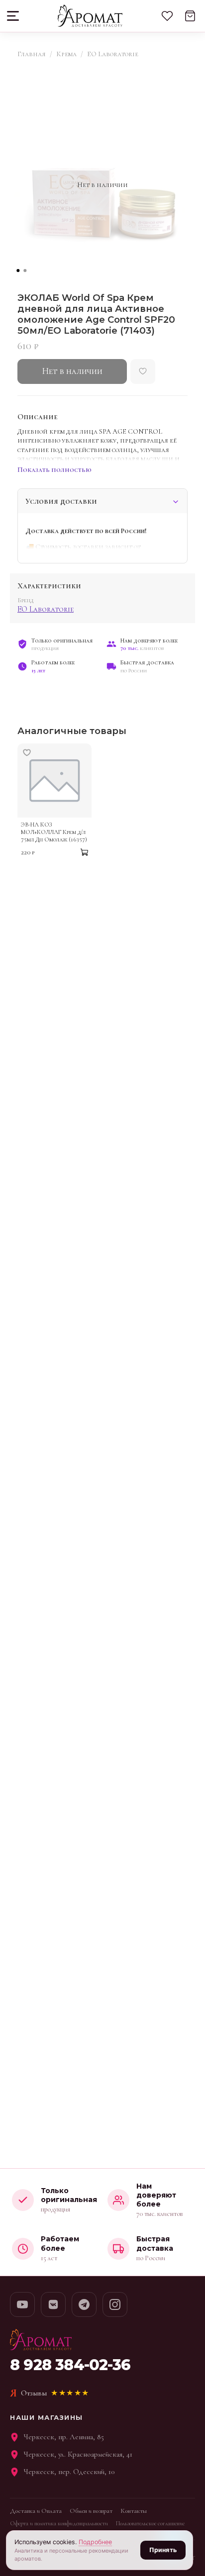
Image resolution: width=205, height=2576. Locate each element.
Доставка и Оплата (36, 2511)
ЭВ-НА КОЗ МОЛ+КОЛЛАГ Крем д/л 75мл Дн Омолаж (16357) (54, 832)
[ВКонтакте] (53, 2304)
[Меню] (14, 16)
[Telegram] (84, 2304)
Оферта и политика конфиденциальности (59, 2523)
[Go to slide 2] (25, 271)
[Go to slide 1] (18, 271)
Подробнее (95, 2542)
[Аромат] (90, 16)
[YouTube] (22, 2304)
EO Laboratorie (113, 54)
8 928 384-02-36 (70, 2365)
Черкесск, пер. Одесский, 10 (69, 2472)
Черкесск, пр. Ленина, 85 (64, 2437)
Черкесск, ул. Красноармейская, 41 (78, 2454)
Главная (32, 54)
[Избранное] (167, 16)
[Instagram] (115, 2304)
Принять (163, 2550)
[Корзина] (190, 16)
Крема (66, 54)
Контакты (134, 2511)
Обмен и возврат (91, 2511)
